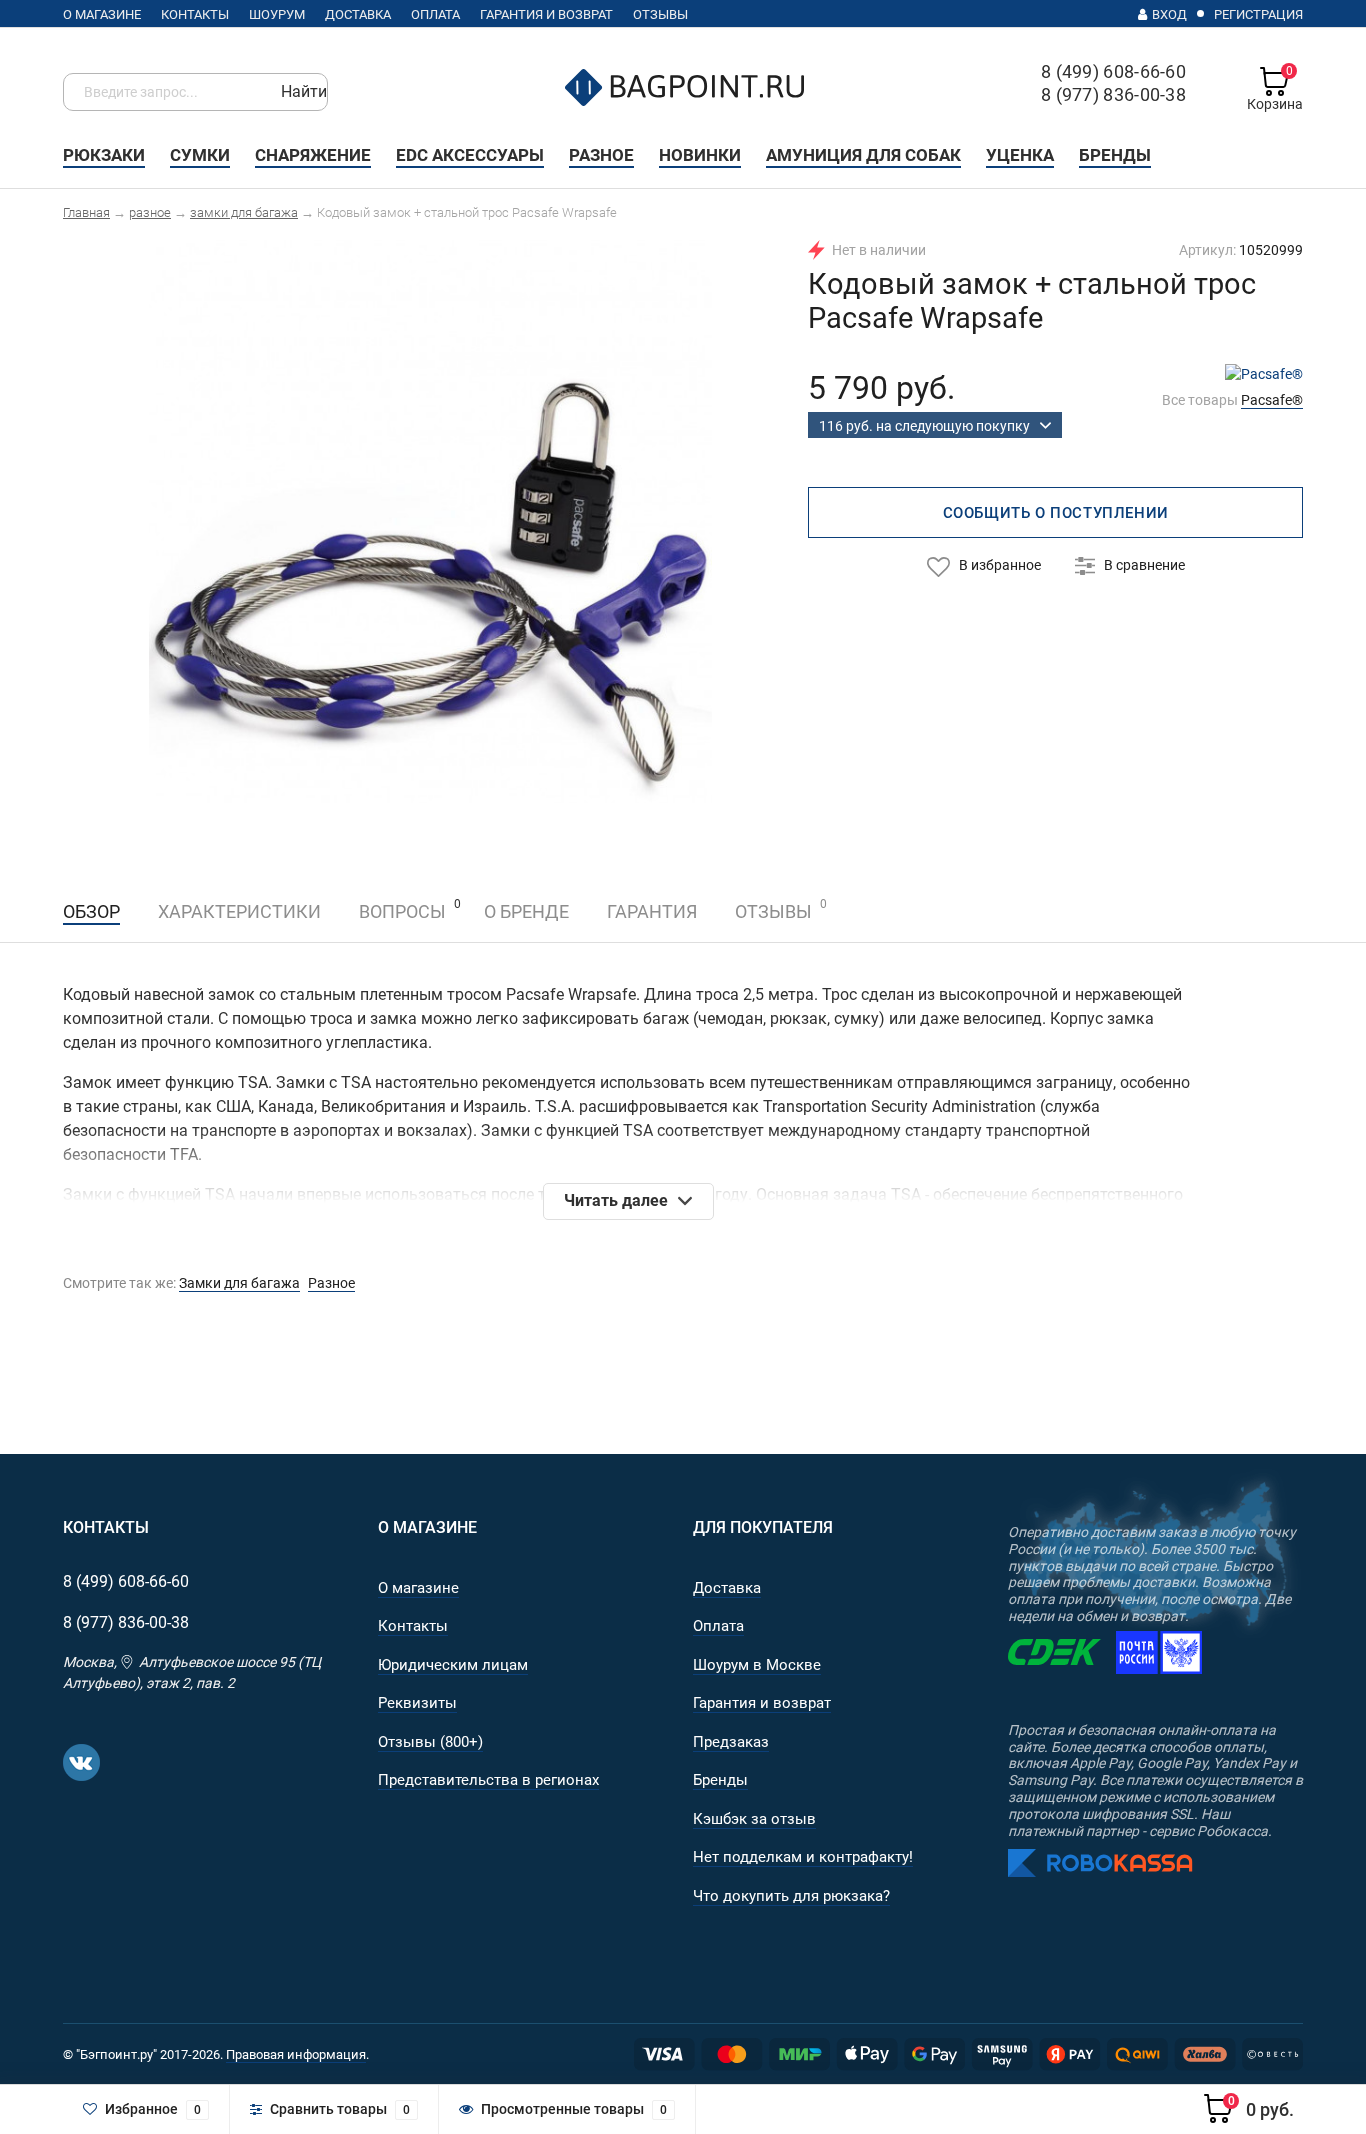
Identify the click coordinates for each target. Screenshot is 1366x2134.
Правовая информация (296, 2054)
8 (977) (126, 1622)
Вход (1169, 14)
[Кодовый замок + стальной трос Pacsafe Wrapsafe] (430, 519)
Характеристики (239, 911)
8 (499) (126, 1581)
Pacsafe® (1272, 400)
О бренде (526, 911)
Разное (331, 1283)
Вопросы (402, 911)
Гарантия (652, 911)
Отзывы (773, 909)
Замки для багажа (239, 1283)
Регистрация (1258, 14)
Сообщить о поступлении (1056, 513)
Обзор (91, 911)
